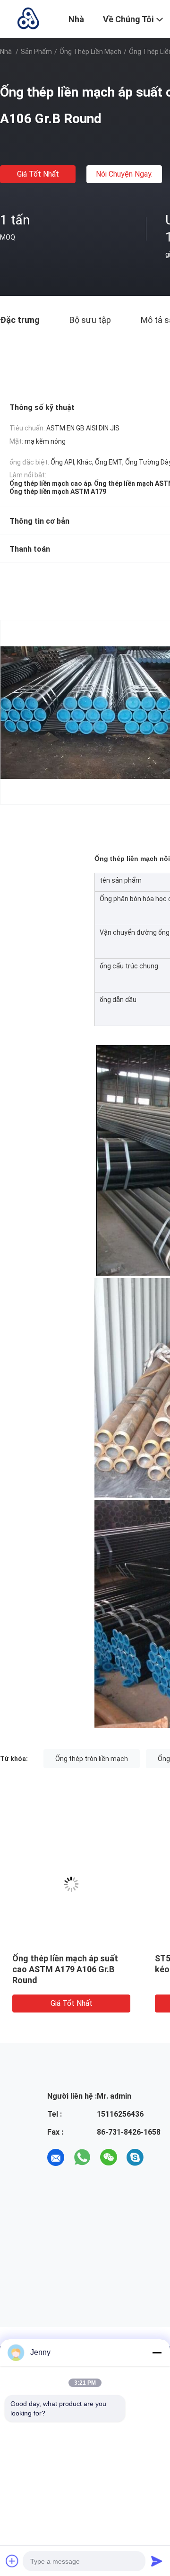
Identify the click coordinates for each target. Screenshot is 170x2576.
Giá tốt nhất (38, 174)
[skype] (135, 2157)
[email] (56, 2157)
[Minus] (157, 2352)
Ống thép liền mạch (90, 52)
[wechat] (109, 2157)
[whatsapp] (82, 2157)
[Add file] (12, 2561)
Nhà (6, 52)
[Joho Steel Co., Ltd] (28, 18)
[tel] (161, 2157)
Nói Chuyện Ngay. (124, 174)
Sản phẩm (36, 52)
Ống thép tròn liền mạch (92, 1759)
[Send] (157, 2561)
